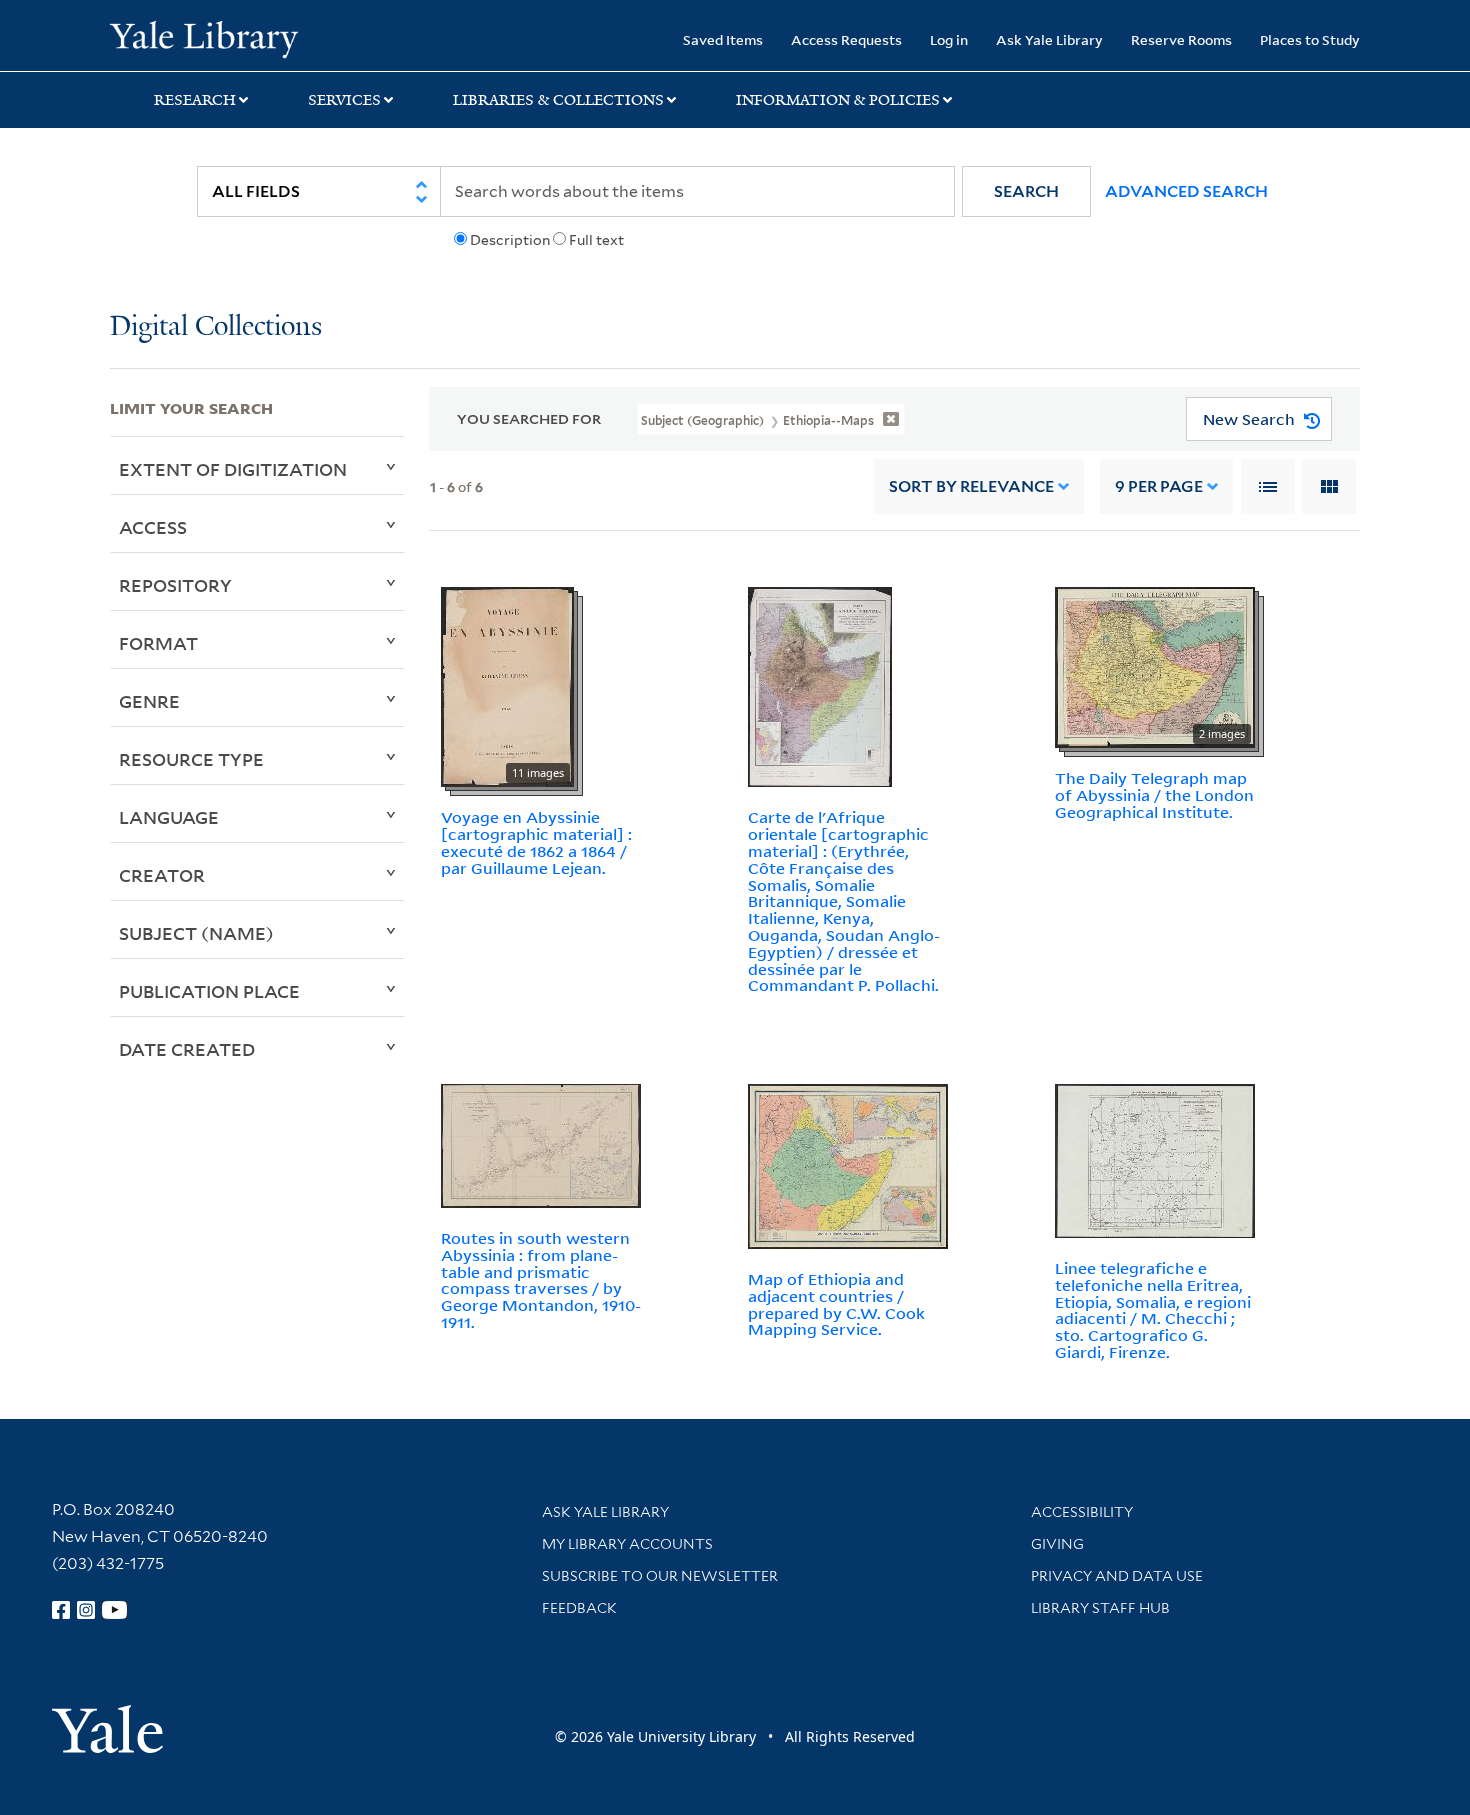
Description (510, 240)
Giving (1057, 1544)
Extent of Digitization (233, 469)
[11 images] (507, 686)
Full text (596, 240)
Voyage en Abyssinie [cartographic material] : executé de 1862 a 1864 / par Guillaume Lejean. (536, 842)
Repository (175, 585)
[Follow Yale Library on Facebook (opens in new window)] (61, 1610)
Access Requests (846, 39)
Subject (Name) (196, 933)
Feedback (579, 1608)
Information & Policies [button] (838, 100)
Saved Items (723, 39)
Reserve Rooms (1181, 39)
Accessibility (1082, 1512)
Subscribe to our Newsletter (660, 1576)
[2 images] (1155, 666)
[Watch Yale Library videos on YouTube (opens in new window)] (115, 1610)
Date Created (187, 1049)
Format (158, 643)
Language (169, 817)
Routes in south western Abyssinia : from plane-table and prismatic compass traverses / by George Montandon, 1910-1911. (541, 1280)
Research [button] (195, 100)
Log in (949, 39)
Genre (149, 701)
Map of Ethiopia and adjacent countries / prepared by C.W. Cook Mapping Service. (836, 1304)
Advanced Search (1186, 191)
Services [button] (344, 100)
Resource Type (191, 759)
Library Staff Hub (1100, 1608)
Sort (971, 486)
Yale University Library (203, 38)
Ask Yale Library (1049, 39)
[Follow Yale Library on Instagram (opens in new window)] (86, 1610)
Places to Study (1310, 39)
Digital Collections (216, 327)
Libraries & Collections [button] (558, 100)
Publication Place (209, 991)
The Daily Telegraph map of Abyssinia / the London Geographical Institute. (1154, 795)
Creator (162, 875)
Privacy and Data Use (1117, 1576)
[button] (1026, 191)
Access (153, 527)
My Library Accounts (627, 1544)
